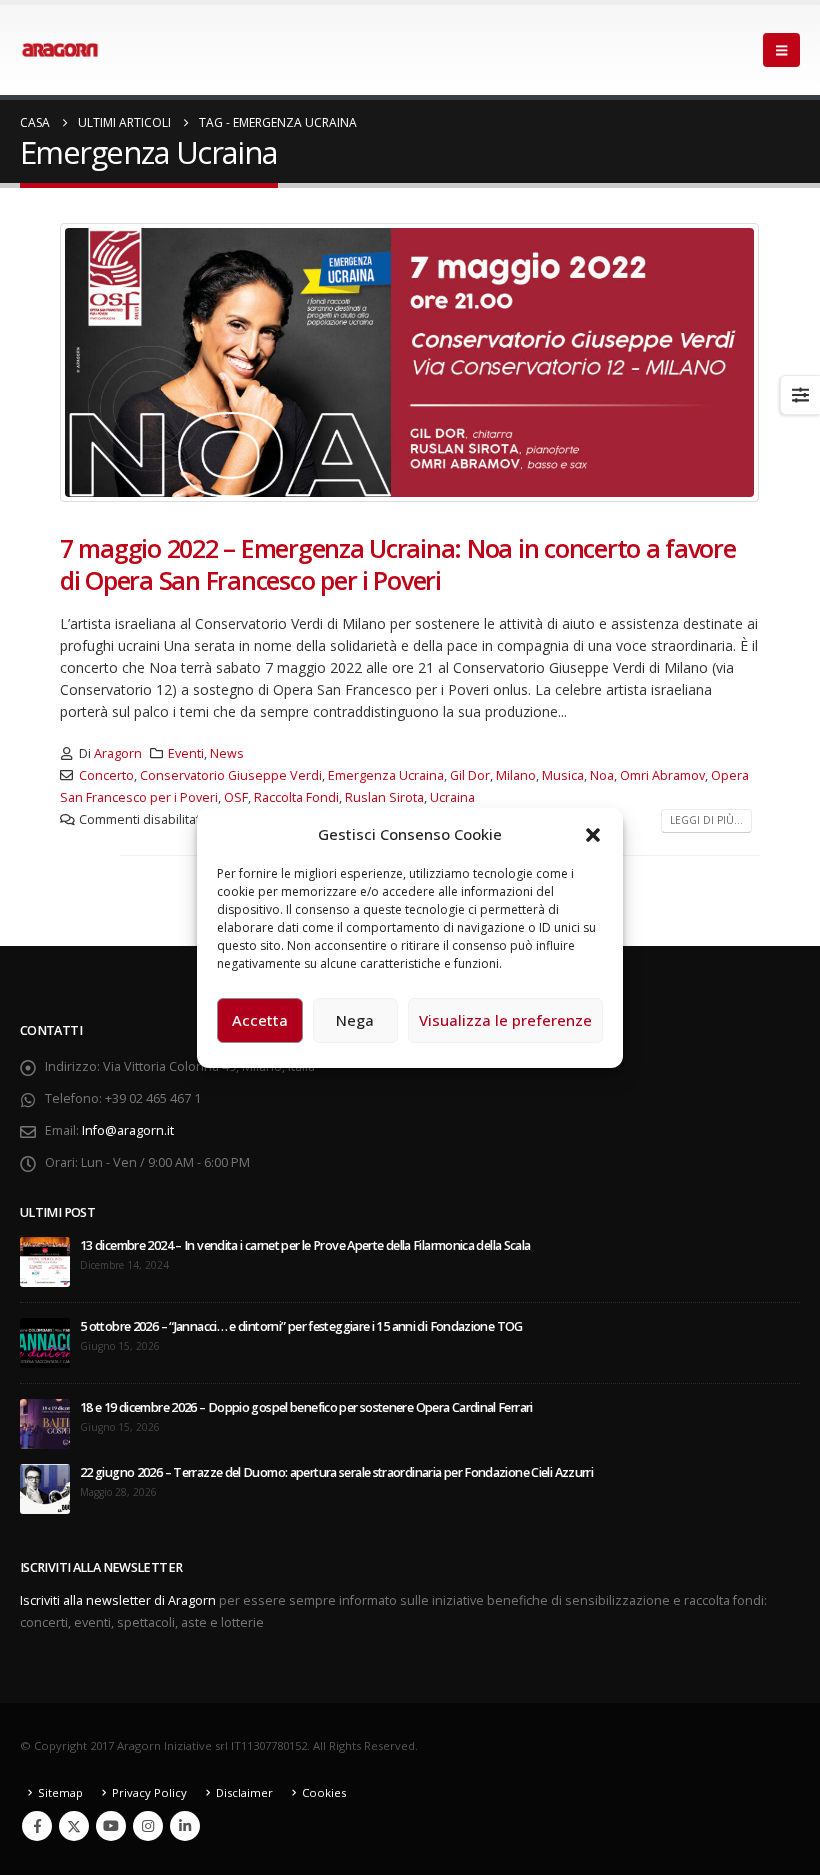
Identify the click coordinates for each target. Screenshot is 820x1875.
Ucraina (452, 797)
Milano (516, 775)
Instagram (148, 1826)
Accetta (260, 1020)
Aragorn (118, 753)
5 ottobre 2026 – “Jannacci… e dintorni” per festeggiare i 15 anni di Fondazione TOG (301, 1326)
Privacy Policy (149, 1792)
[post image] (410, 362)
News (227, 753)
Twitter (74, 1826)
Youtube (111, 1826)
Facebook (37, 1826)
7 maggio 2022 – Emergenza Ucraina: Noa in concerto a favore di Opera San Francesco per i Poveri (398, 564)
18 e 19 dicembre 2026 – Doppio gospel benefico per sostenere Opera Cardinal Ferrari (306, 1407)
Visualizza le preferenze (505, 1020)
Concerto (106, 775)
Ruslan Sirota (384, 797)
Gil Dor (470, 775)
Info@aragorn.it (128, 1130)
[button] (593, 834)
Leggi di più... (706, 820)
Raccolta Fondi (296, 797)
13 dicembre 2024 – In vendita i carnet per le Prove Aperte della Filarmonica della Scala (305, 1245)
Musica (563, 775)
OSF (236, 797)
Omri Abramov (662, 775)
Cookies (324, 1792)
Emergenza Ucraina (386, 775)
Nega (355, 1020)
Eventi (186, 753)
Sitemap (60, 1792)
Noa (602, 775)
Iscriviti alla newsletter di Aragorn (118, 1600)
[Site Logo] (60, 50)
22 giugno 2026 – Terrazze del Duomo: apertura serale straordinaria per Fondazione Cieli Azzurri (336, 1472)
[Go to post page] (45, 1261)
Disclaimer (244, 1792)
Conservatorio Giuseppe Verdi (231, 775)
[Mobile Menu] (781, 50)
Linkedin (185, 1826)
